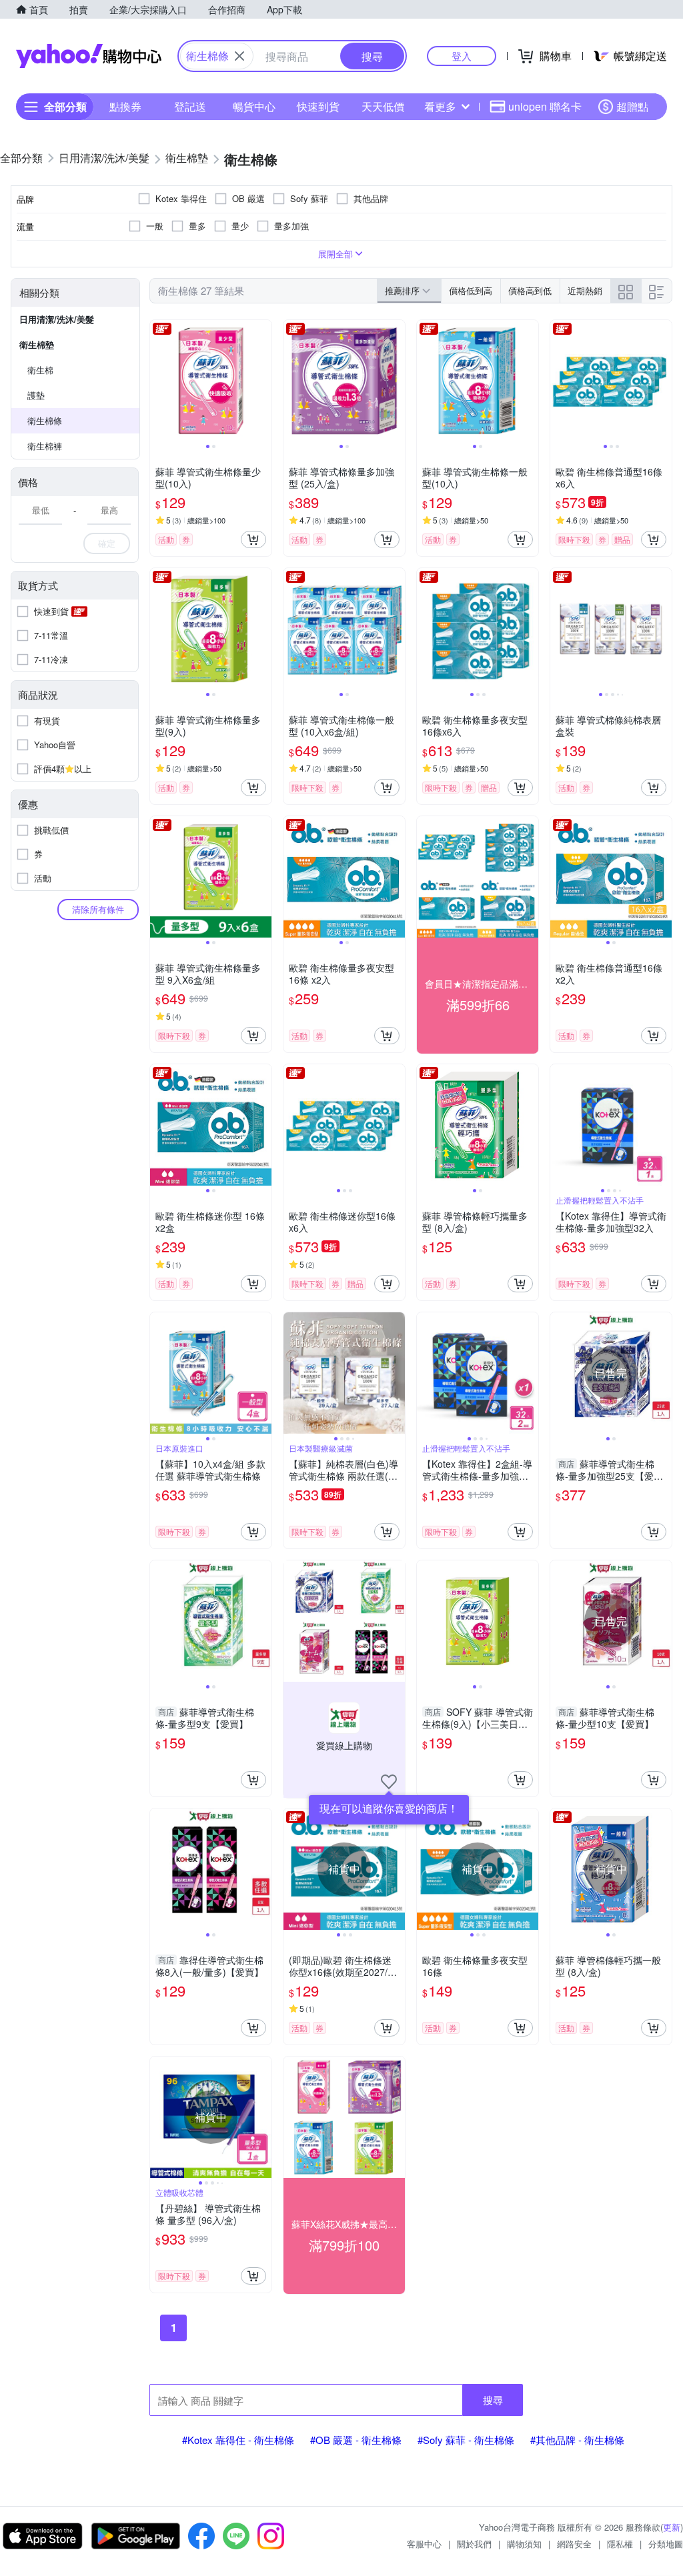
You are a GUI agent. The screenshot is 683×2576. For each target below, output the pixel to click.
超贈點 (632, 106)
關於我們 (474, 2544)
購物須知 (524, 2544)
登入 (462, 56)
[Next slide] (263, 381)
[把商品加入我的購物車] (253, 539)
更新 (672, 2527)
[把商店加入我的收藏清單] (389, 1782)
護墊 (36, 395)
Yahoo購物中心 (89, 56)
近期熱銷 (585, 290)
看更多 (440, 106)
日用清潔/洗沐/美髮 (57, 319)
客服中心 (424, 2544)
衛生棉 (40, 370)
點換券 (125, 106)
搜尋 (493, 2400)
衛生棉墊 (37, 344)
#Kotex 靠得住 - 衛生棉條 (238, 2440)
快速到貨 (318, 106)
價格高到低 (530, 290)
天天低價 (383, 106)
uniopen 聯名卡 (545, 106)
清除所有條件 (98, 909)
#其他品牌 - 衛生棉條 (577, 2440)
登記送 (190, 106)
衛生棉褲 (45, 446)
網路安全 (574, 2544)
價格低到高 (471, 290)
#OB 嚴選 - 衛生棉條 (356, 2440)
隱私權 (620, 2544)
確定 (107, 543)
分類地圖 (666, 2544)
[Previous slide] (159, 381)
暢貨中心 (254, 106)
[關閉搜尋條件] (239, 56)
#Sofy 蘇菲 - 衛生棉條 (466, 2440)
